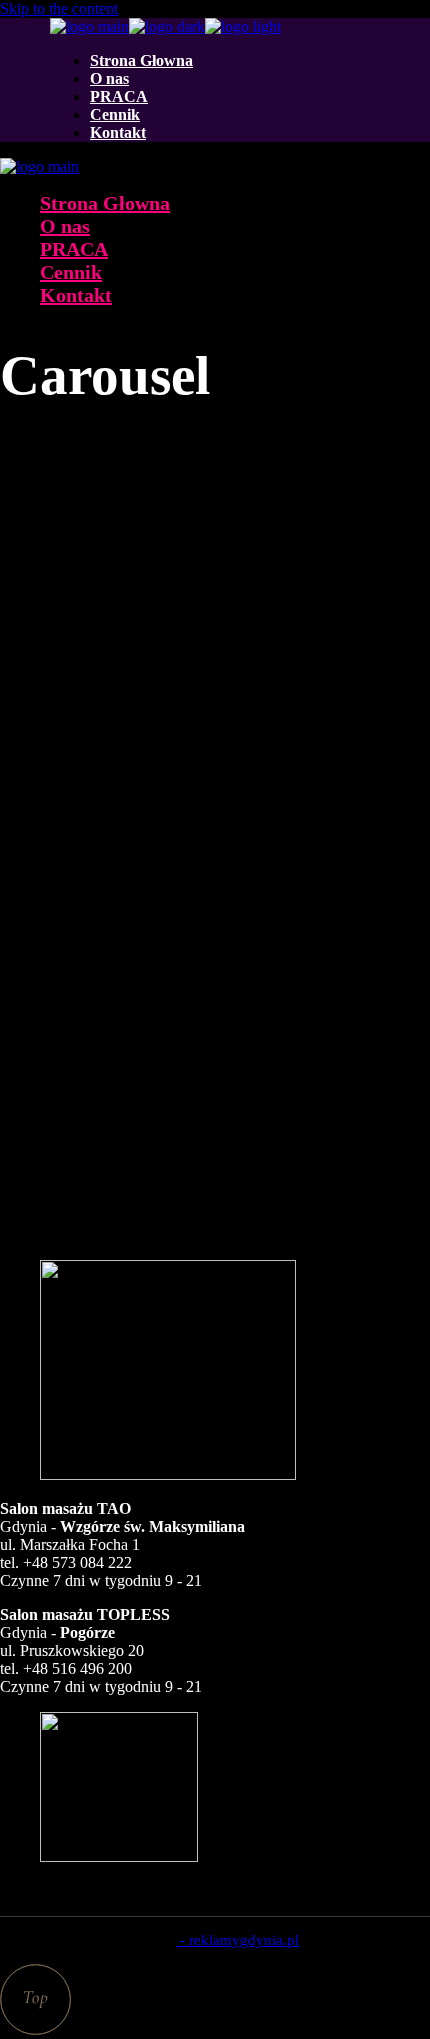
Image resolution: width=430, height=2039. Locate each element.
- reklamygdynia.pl (237, 1940)
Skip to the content (59, 8)
